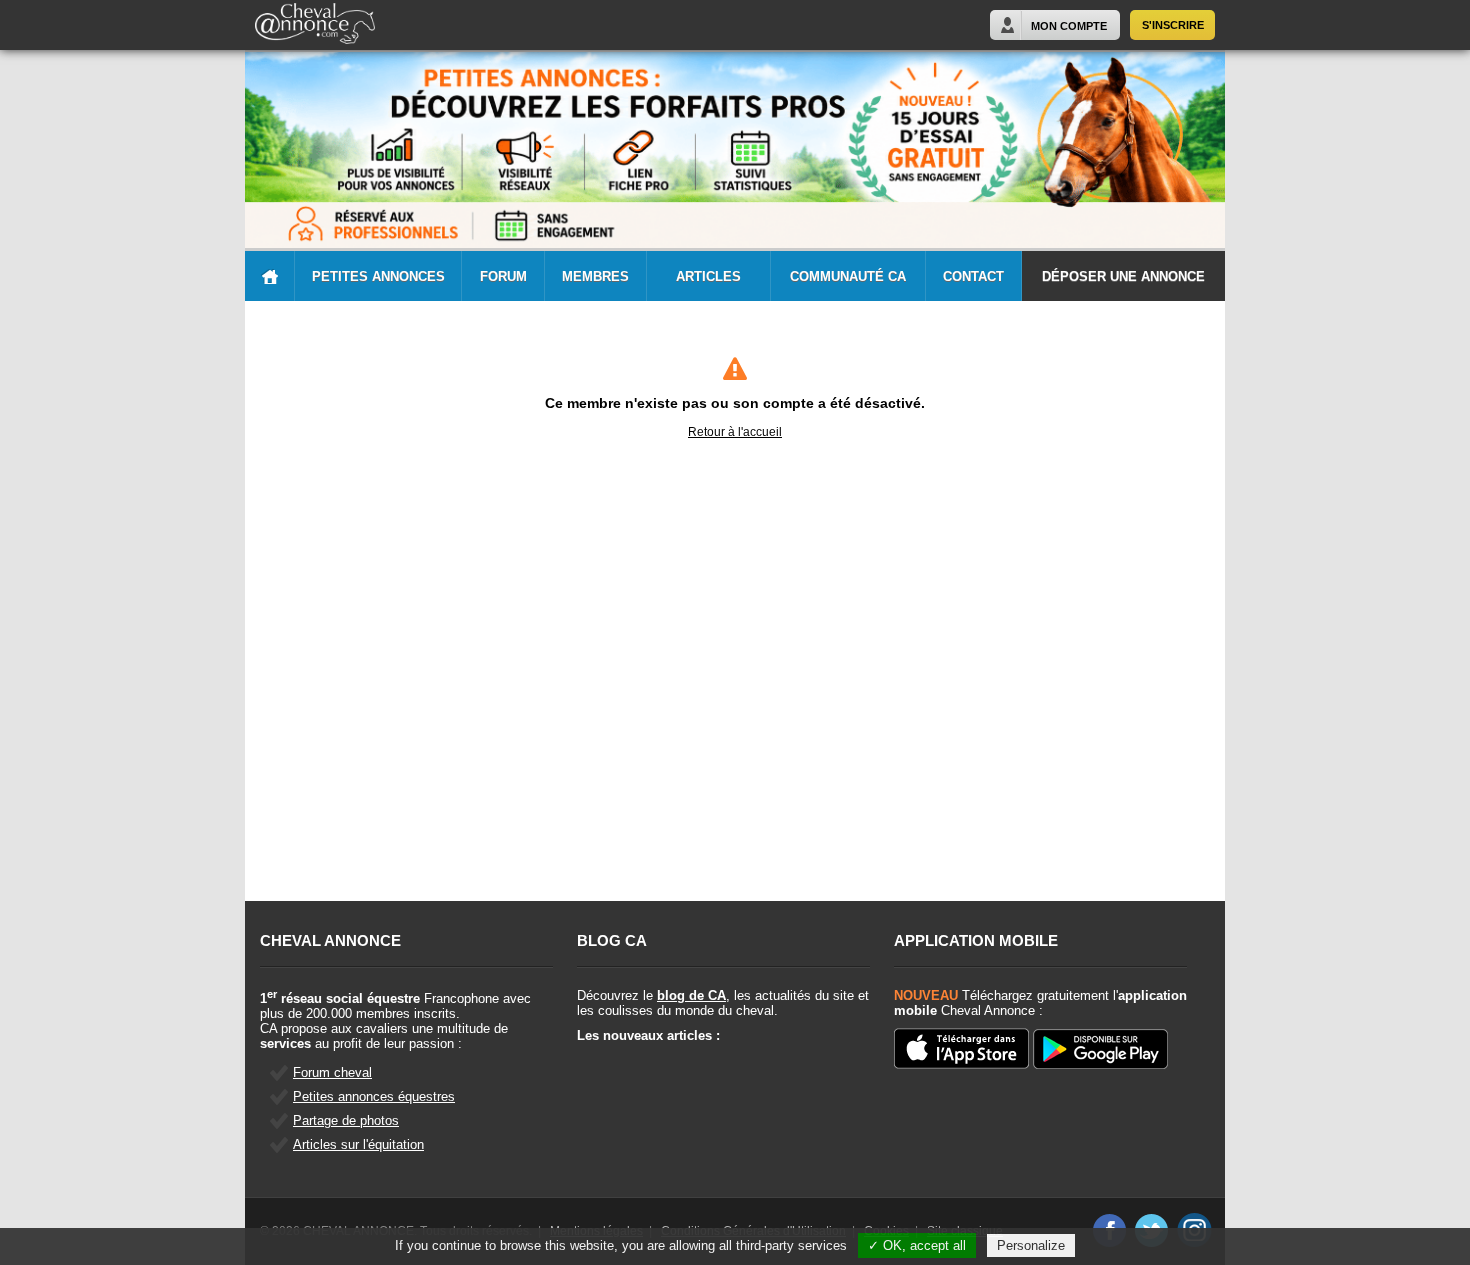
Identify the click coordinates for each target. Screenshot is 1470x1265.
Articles (708, 276)
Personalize (1031, 1245)
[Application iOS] (961, 1050)
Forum (503, 276)
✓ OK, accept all (917, 1245)
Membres (595, 276)
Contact (973, 276)
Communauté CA (848, 276)
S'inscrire (1173, 25)
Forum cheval (332, 1072)
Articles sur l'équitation (358, 1144)
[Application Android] (1100, 1050)
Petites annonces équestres (374, 1096)
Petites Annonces (378, 276)
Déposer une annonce (1123, 276)
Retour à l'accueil (735, 432)
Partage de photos (346, 1120)
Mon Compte (1069, 26)
